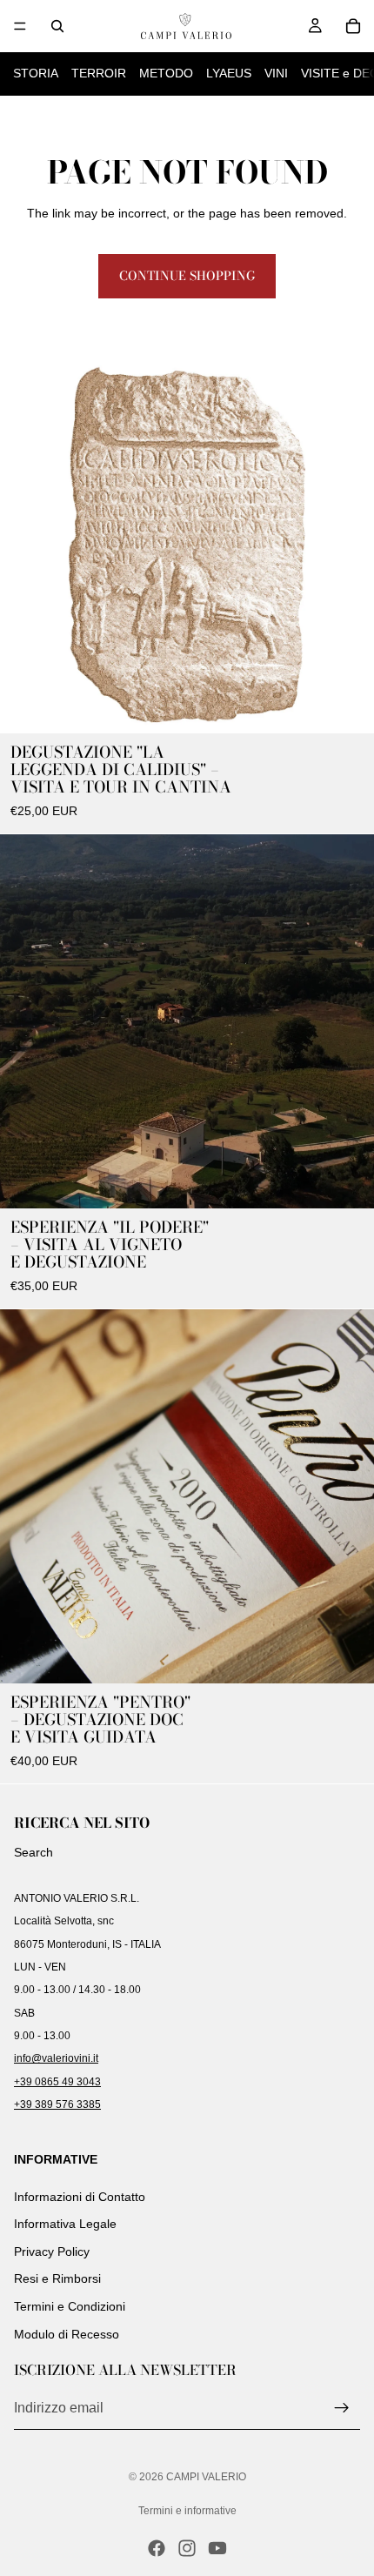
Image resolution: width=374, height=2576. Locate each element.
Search (33, 1852)
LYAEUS (229, 73)
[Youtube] (217, 2548)
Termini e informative (187, 2511)
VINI (276, 73)
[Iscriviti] (342, 2408)
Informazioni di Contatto (80, 2197)
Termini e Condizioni (70, 2306)
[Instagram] (187, 2548)
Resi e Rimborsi (57, 2279)
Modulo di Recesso (67, 2334)
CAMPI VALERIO (206, 2477)
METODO (166, 73)
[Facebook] (157, 2548)
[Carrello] (353, 26)
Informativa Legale (65, 2224)
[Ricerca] (57, 26)
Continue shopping (187, 276)
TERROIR (99, 73)
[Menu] (20, 26)
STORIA (36, 73)
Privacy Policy (52, 2251)
